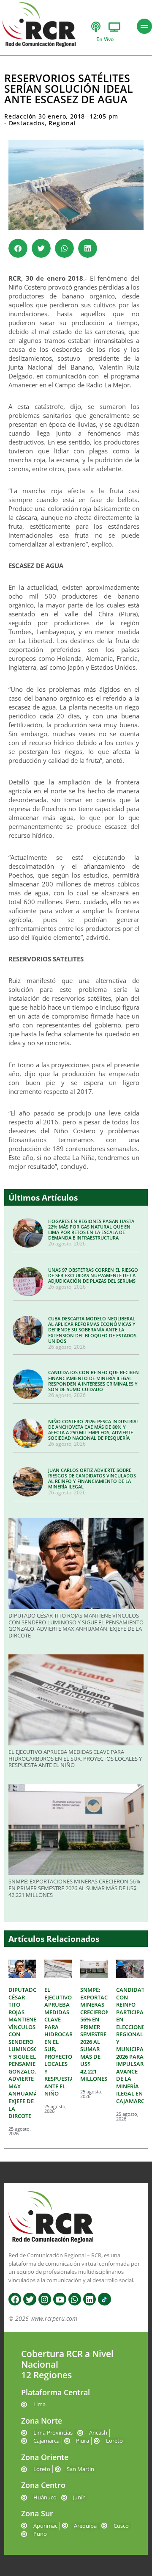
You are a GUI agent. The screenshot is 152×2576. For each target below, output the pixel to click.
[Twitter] (30, 2299)
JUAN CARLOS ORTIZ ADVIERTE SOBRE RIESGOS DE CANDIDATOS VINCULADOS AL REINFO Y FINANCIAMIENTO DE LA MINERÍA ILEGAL (92, 1479)
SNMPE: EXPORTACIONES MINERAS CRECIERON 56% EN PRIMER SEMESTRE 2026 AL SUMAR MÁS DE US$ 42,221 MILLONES (74, 1888)
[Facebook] (15, 2299)
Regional (62, 123)
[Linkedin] (90, 2299)
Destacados (27, 123)
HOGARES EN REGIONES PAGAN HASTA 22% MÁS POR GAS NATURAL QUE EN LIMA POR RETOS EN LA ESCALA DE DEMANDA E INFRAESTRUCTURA (91, 1230)
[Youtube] (60, 2299)
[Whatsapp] (75, 2299)
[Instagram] (45, 2299)
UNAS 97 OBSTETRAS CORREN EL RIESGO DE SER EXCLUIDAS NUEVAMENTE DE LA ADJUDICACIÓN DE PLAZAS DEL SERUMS (93, 1275)
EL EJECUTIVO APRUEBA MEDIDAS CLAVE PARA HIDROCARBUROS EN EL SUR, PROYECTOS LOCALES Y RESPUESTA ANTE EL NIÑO (75, 1758)
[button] (18, 248)
